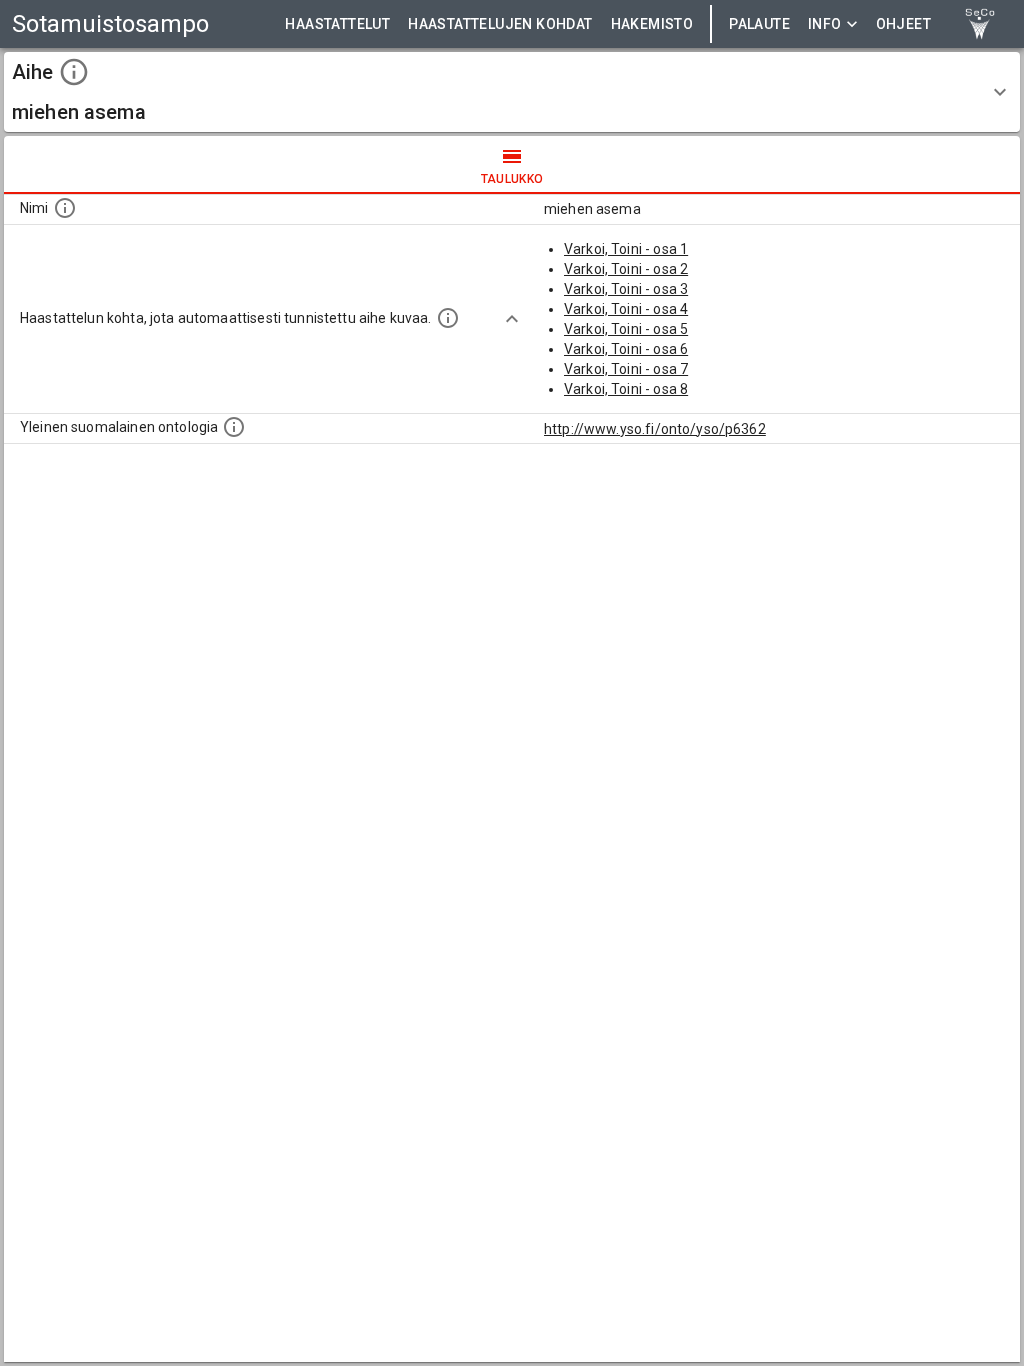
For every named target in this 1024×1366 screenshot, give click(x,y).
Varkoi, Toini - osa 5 (626, 329)
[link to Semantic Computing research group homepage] (980, 24)
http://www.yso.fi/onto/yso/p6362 (655, 429)
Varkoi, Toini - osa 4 (626, 309)
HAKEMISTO (652, 24)
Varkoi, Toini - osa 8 (626, 389)
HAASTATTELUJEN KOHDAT (500, 24)
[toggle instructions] (74, 72)
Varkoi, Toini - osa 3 (626, 289)
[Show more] (512, 319)
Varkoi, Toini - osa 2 (626, 269)
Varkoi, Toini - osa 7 (626, 369)
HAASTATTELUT (337, 24)
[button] (512, 92)
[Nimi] (65, 208)
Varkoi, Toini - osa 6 (626, 349)
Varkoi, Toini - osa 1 (626, 249)
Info (825, 24)
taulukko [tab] (512, 179)
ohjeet (903, 24)
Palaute (759, 24)
